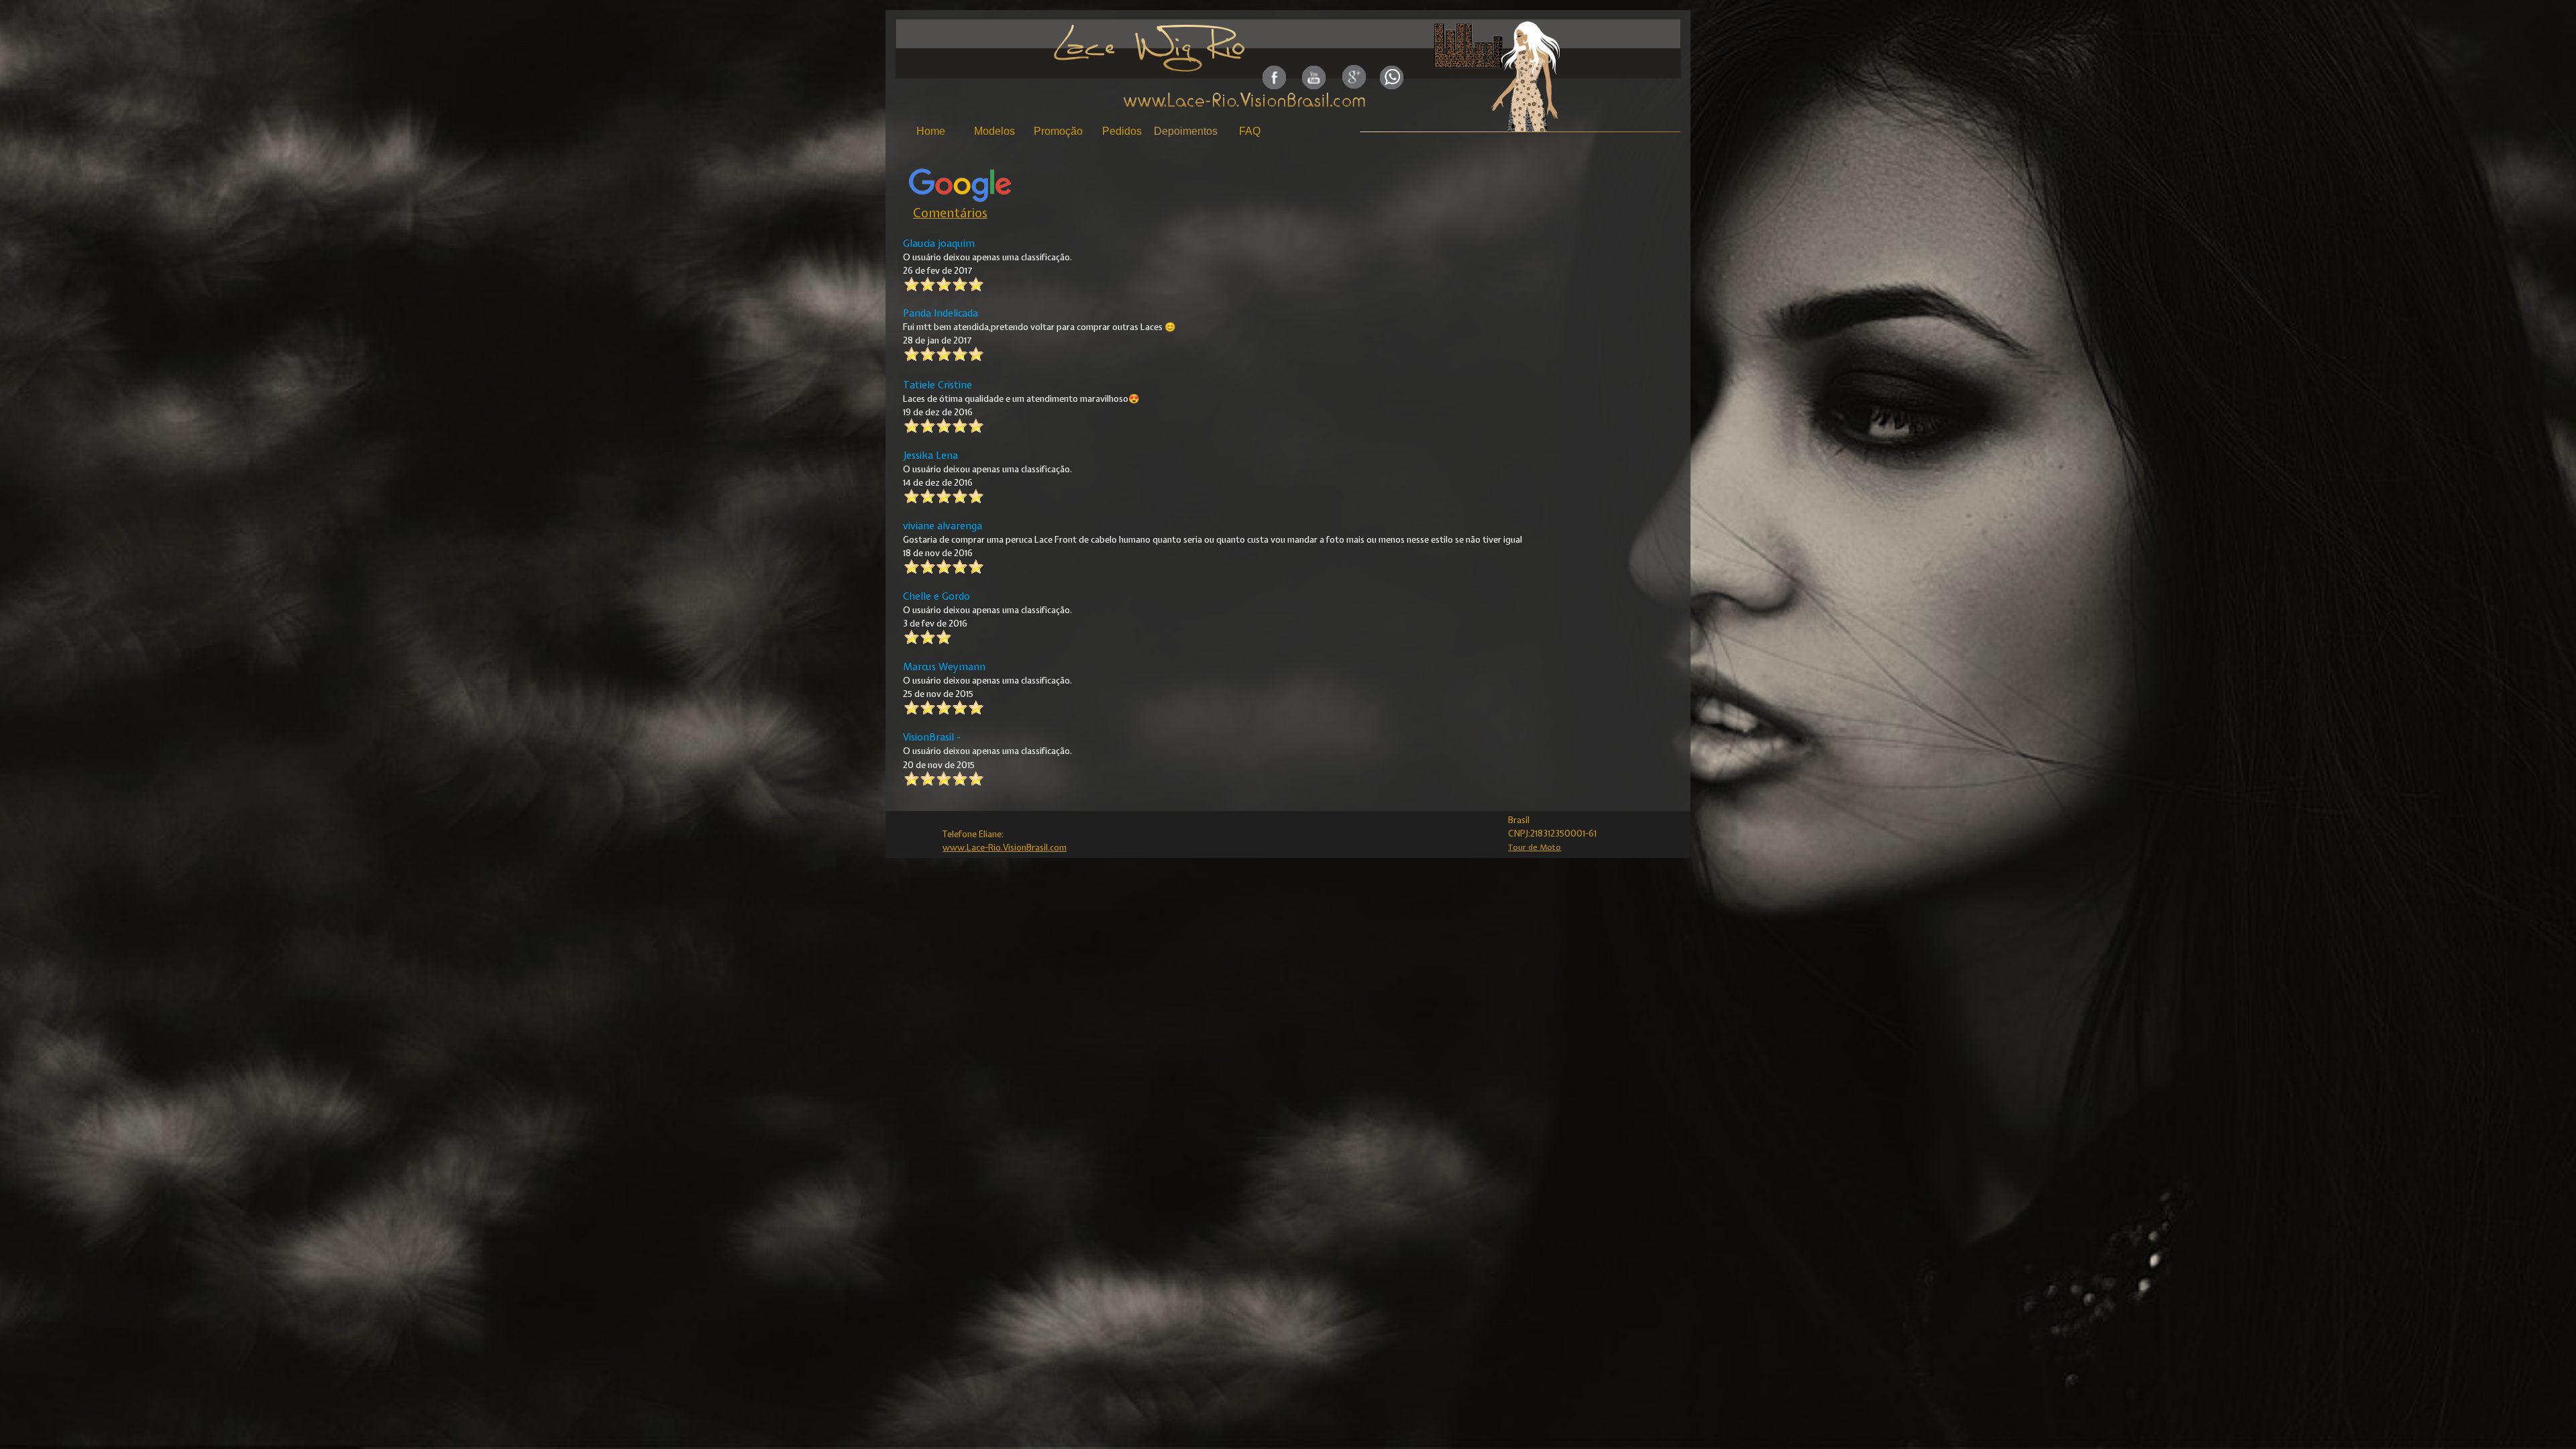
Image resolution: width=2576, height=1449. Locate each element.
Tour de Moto (1535, 847)
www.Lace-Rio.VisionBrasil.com (1005, 847)
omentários (954, 213)
